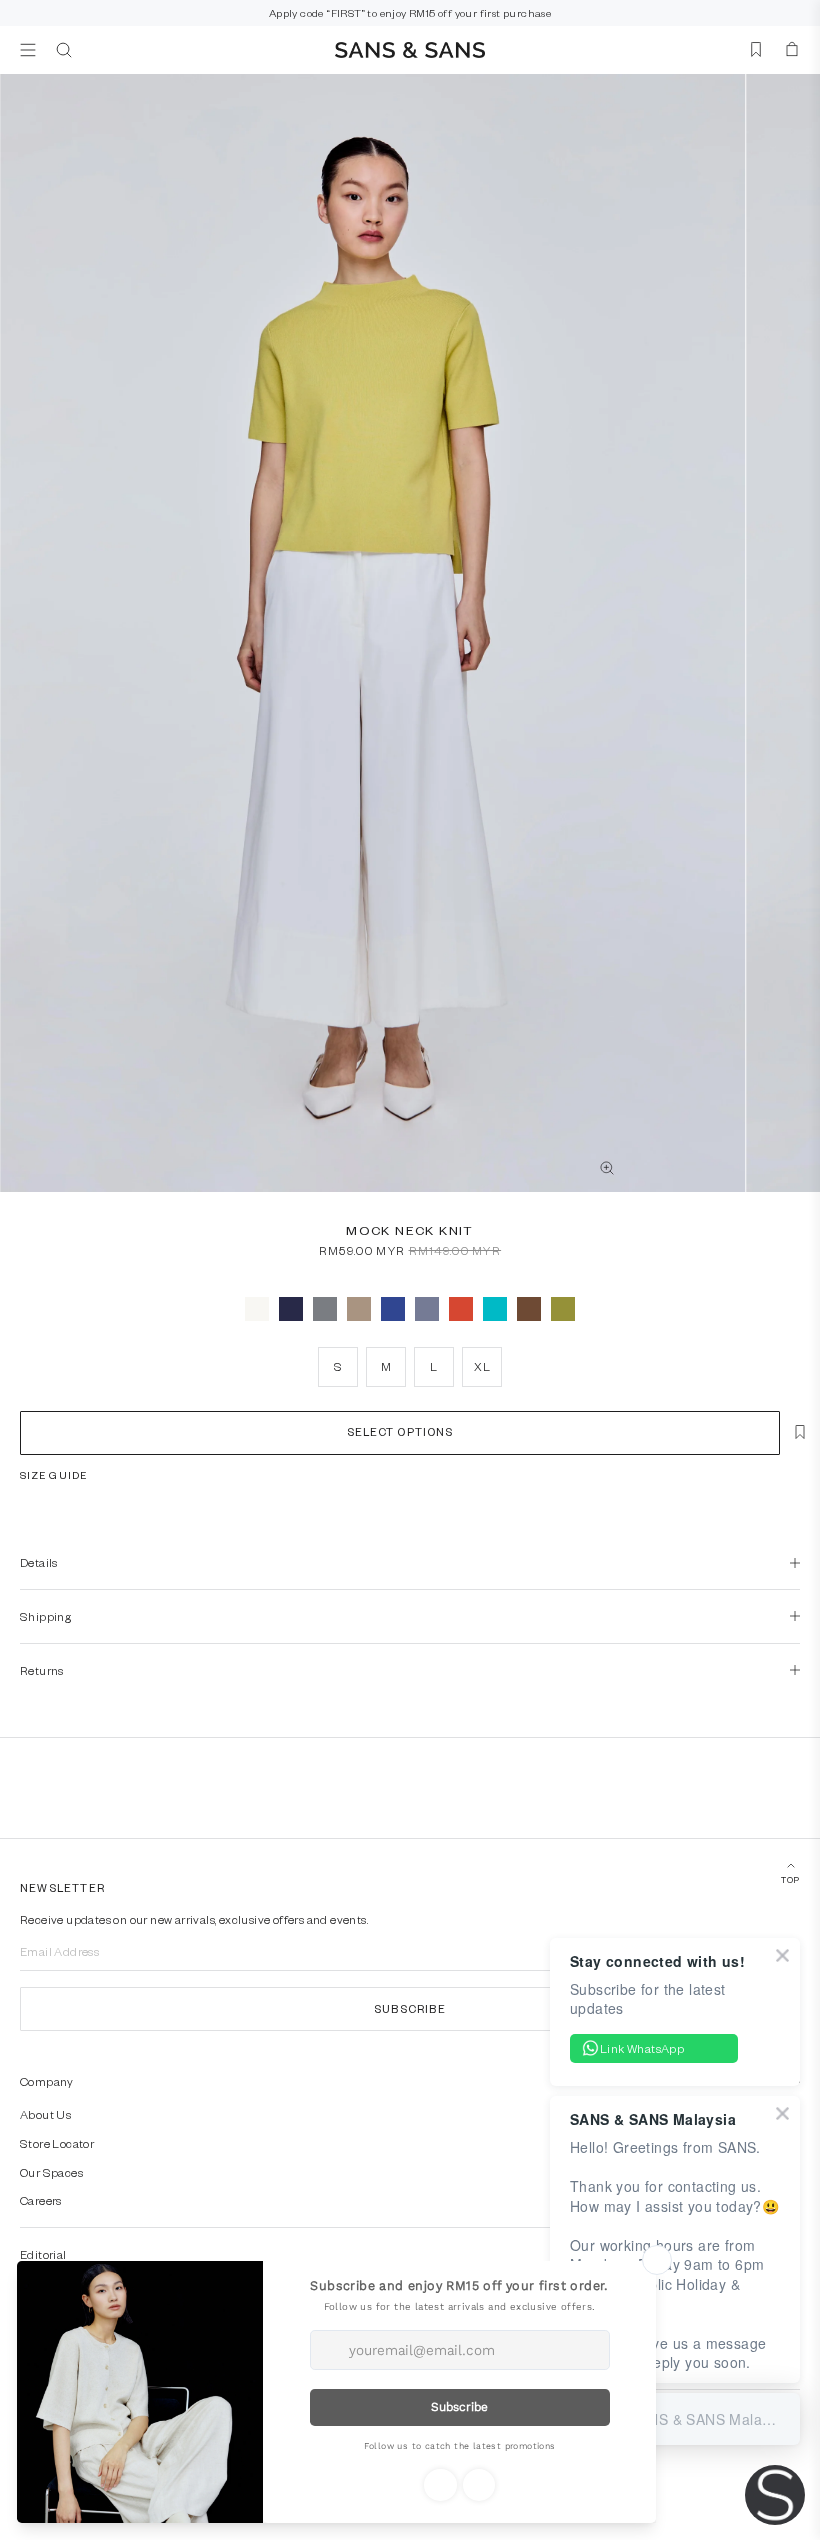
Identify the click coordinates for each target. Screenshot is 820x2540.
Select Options (400, 1431)
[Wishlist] (756, 50)
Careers (41, 2200)
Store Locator (57, 2143)
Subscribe (410, 2008)
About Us (45, 2114)
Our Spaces (51, 2172)
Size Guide (53, 1475)
